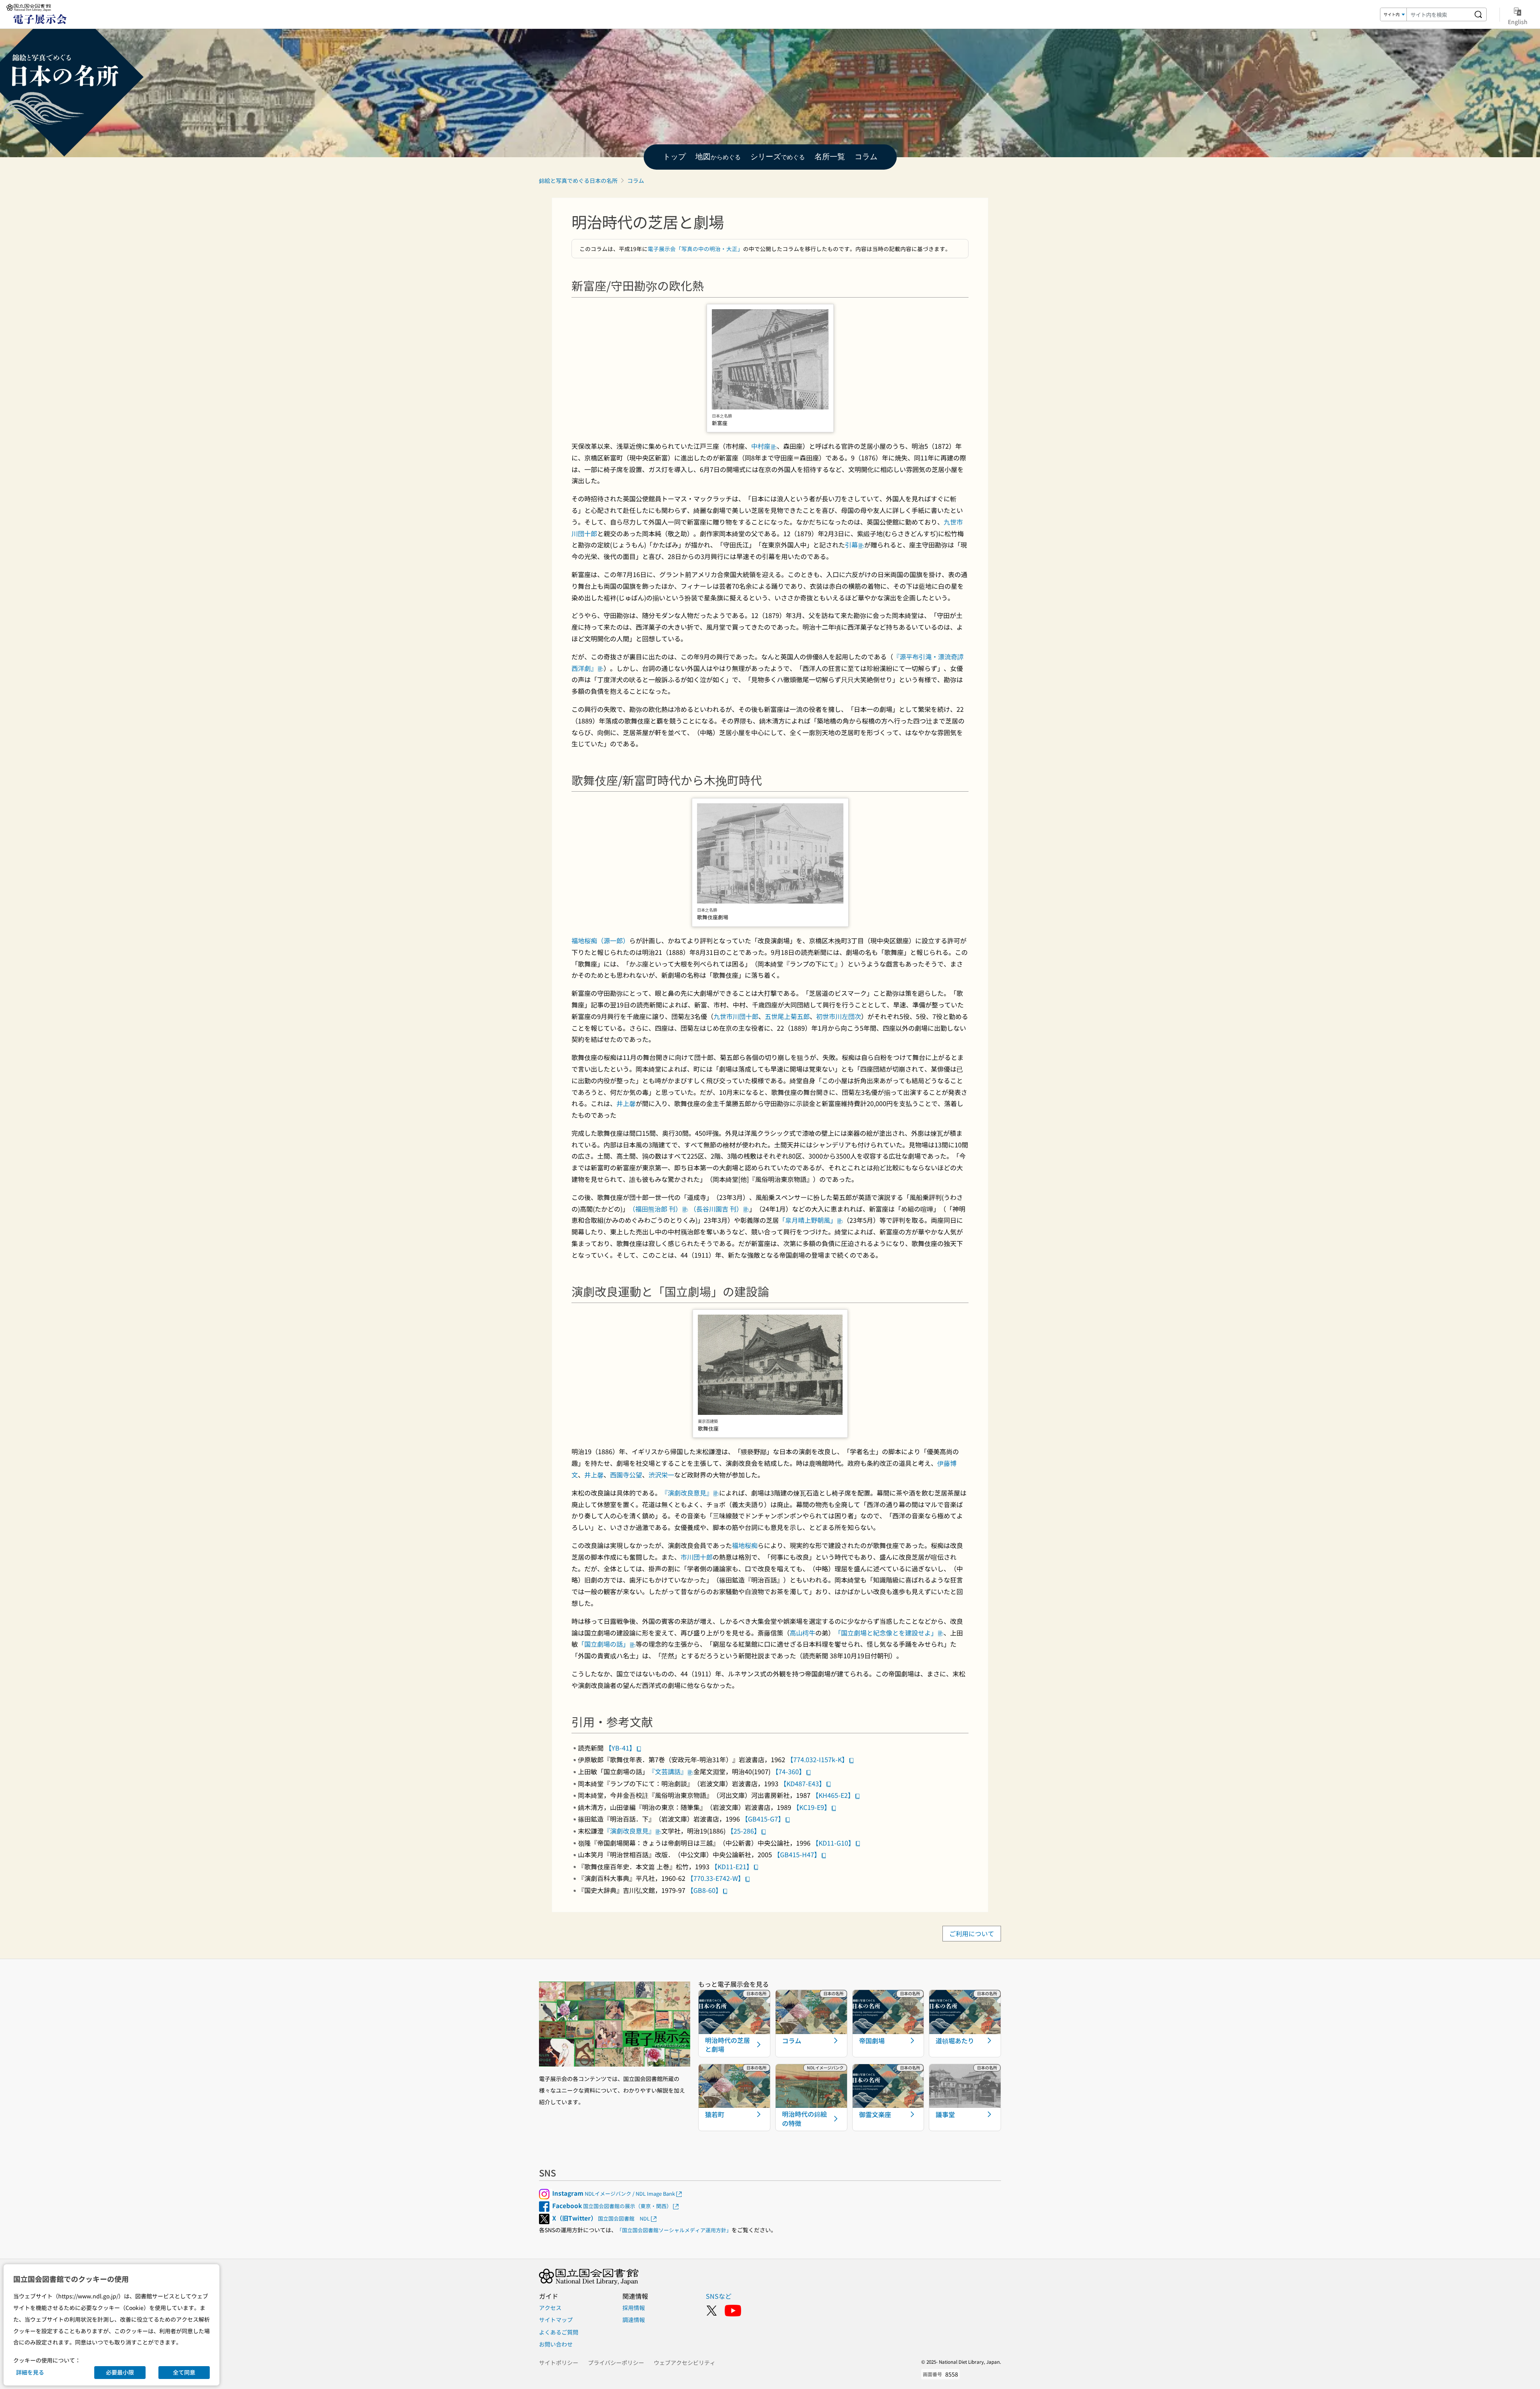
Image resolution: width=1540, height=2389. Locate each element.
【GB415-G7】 (763, 1819)
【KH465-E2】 (833, 1795)
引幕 (851, 545)
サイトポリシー (559, 2363)
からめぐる (718, 157)
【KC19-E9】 (812, 1807)
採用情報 (634, 2308)
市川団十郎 (697, 1557)
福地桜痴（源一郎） (600, 940)
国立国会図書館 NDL (601, 2218)
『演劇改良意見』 (687, 1493)
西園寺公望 (626, 1475)
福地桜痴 (745, 1545)
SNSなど (719, 2296)
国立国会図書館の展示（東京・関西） (612, 2206)
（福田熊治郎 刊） (655, 1209)
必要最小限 (120, 2372)
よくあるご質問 (559, 2332)
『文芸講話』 (668, 1771)
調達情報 (634, 2320)
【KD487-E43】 (803, 1783)
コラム (636, 180)
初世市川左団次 (839, 1016)
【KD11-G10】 (833, 1843)
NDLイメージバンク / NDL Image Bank (614, 2193)
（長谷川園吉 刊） (716, 1209)
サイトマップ (556, 2320)
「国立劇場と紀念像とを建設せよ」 (886, 1633)
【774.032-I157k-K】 (818, 1759)
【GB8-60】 (704, 1890)
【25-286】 (744, 1831)
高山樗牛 (802, 1633)
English (1518, 21)
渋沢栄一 (661, 1475)
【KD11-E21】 (732, 1866)
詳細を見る (30, 2372)
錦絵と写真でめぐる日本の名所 (578, 180)
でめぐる (778, 157)
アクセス (550, 2308)
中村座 (761, 446)
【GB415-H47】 (797, 1854)
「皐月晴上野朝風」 (808, 1220)
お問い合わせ (556, 2344)
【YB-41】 (620, 1748)
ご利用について (972, 1934)
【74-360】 (789, 1771)
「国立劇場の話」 (604, 1644)
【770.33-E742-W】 (716, 1878)
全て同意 (184, 2372)
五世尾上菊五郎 (787, 1016)
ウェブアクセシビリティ (685, 2363)
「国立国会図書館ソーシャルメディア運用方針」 (674, 2230)
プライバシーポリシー (616, 2363)
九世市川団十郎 (736, 1016)
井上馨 (626, 1103)
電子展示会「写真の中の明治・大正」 (695, 249)
